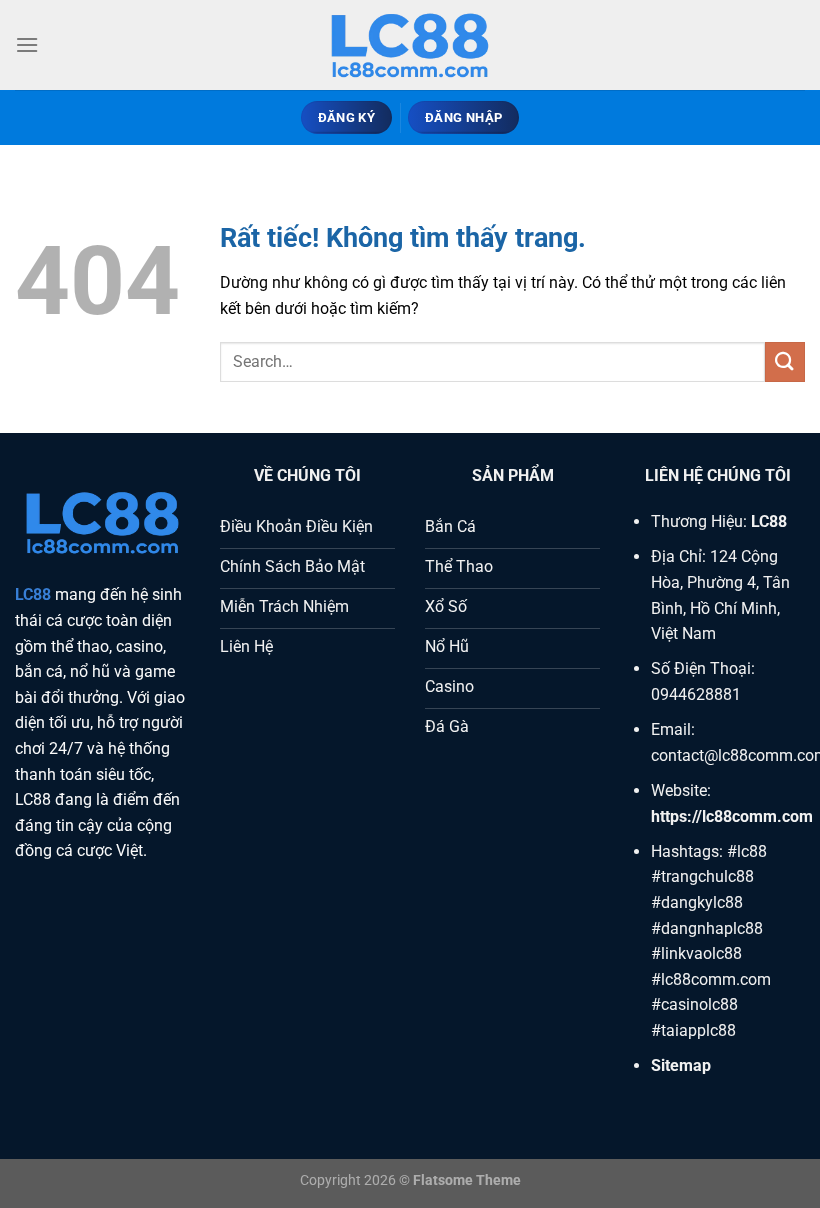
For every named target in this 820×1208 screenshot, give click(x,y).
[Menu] (27, 44)
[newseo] (410, 45)
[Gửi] (785, 361)
